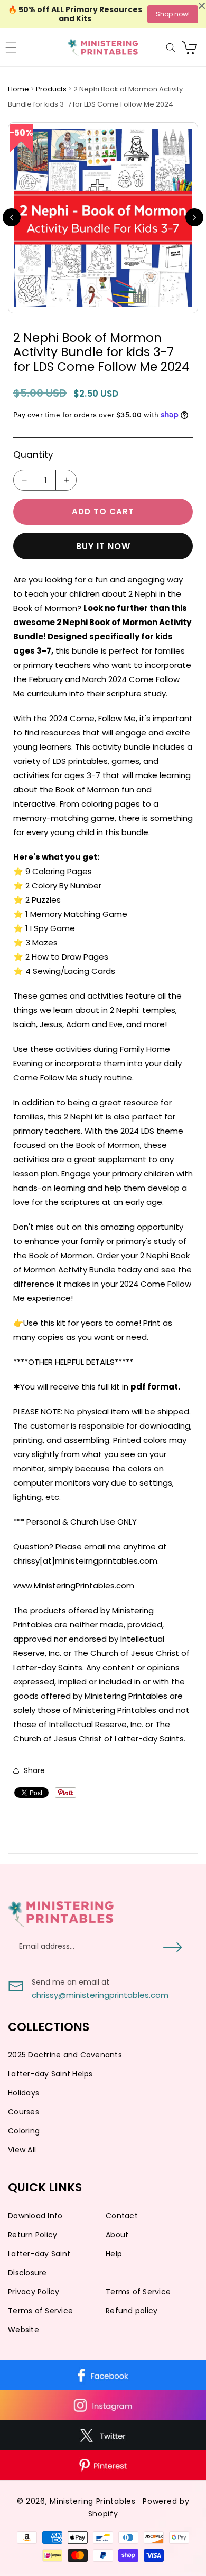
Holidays (24, 2093)
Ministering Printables (92, 2501)
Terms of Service (138, 2292)
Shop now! (173, 14)
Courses (24, 2112)
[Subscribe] (172, 1947)
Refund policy (132, 2311)
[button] (11, 47)
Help (114, 2254)
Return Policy (32, 2235)
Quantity (33, 455)
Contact (122, 2216)
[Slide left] (12, 217)
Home (19, 89)
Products (52, 89)
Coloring (24, 2131)
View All (22, 2150)
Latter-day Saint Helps (50, 2074)
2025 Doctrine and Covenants (65, 2055)
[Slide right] (194, 217)
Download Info (35, 2216)
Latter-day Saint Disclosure (39, 2263)
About (117, 2235)
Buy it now (103, 546)
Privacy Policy (34, 2292)
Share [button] (34, 1770)
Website (24, 2330)
